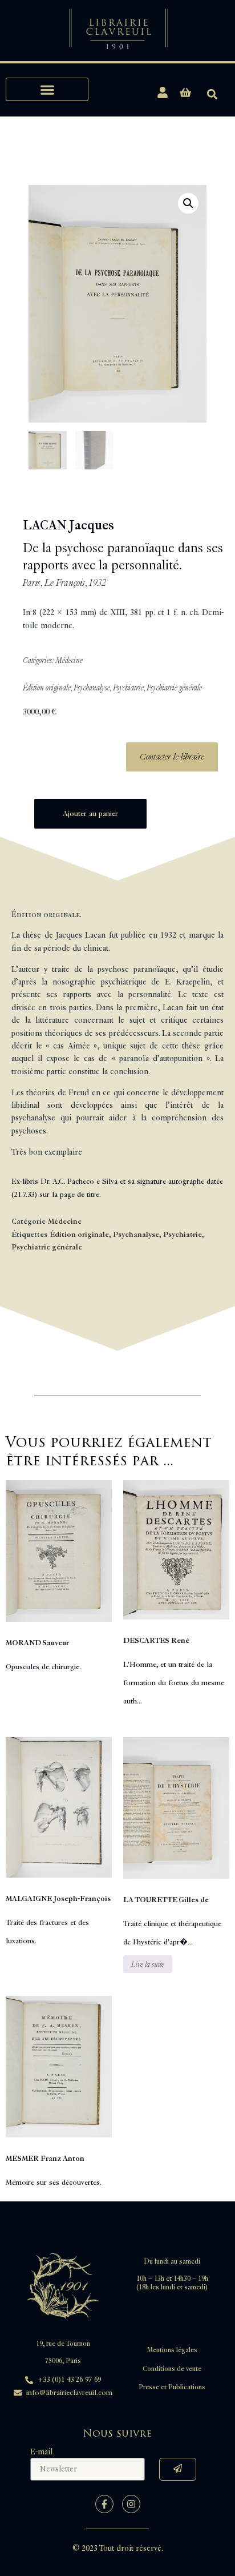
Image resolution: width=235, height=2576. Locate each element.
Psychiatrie (128, 688)
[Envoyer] (178, 2469)
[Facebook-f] (104, 2504)
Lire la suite (148, 1964)
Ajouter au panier (90, 814)
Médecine (69, 660)
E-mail (41, 2452)
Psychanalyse (92, 688)
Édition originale (47, 688)
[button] (47, 89)
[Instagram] (131, 2504)
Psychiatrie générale (174, 688)
